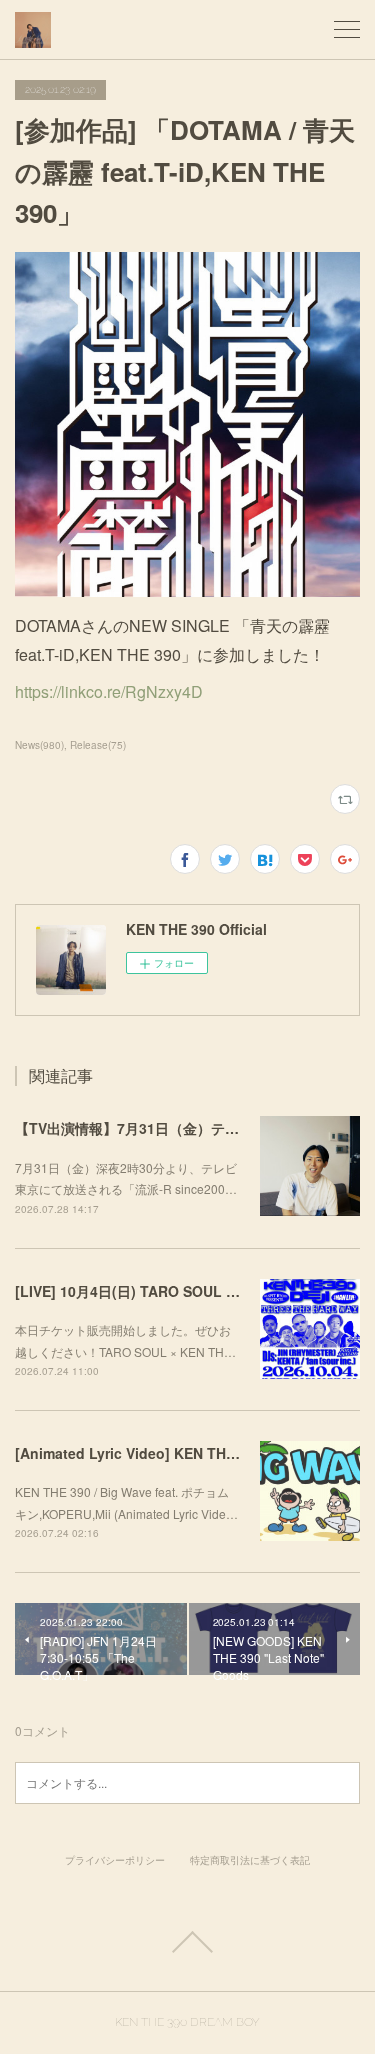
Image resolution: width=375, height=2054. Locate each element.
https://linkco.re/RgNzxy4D (109, 691)
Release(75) (98, 745)
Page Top (187, 1942)
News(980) (39, 745)
